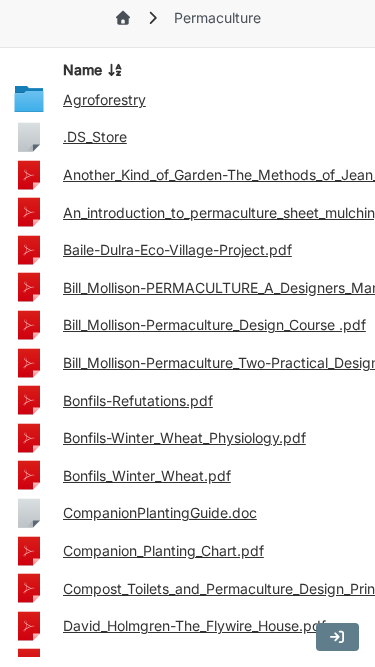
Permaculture (217, 17)
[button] (338, 637)
